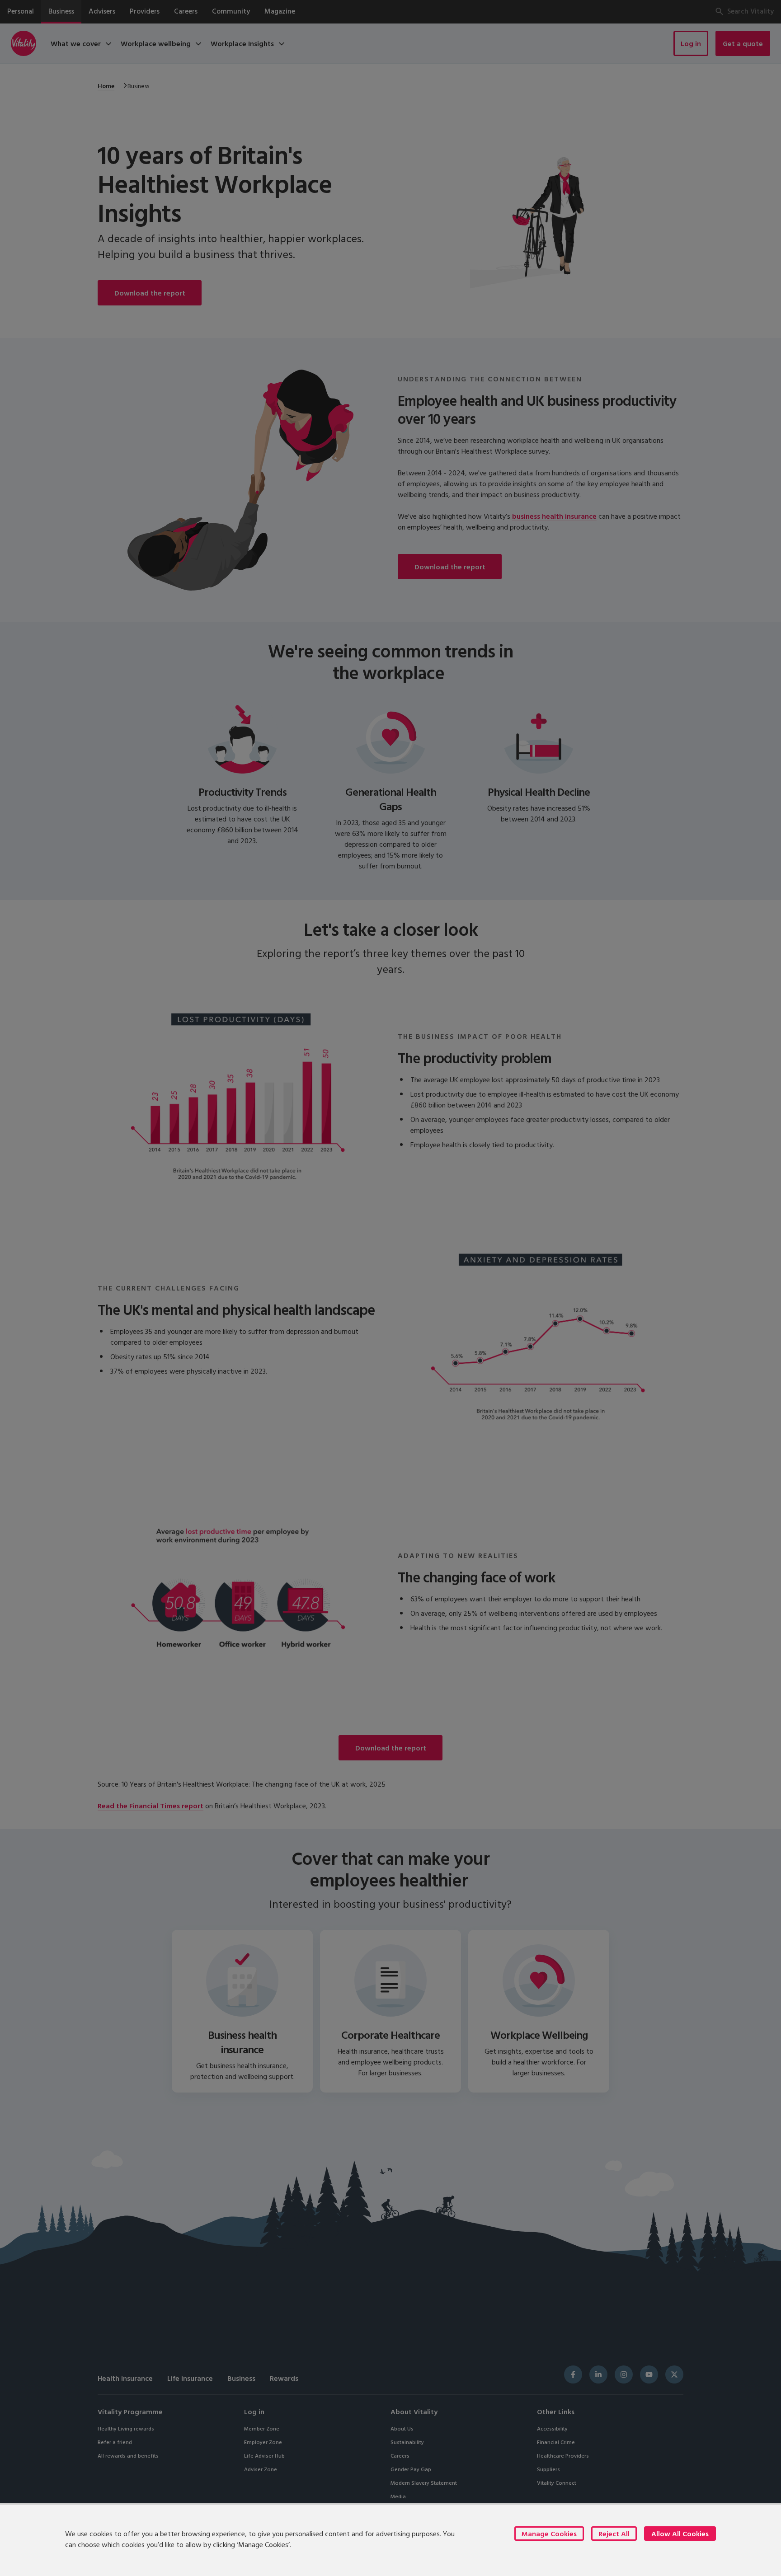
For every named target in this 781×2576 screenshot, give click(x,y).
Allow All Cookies (680, 2534)
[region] (390, 2539)
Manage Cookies (549, 2534)
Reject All (614, 2534)
